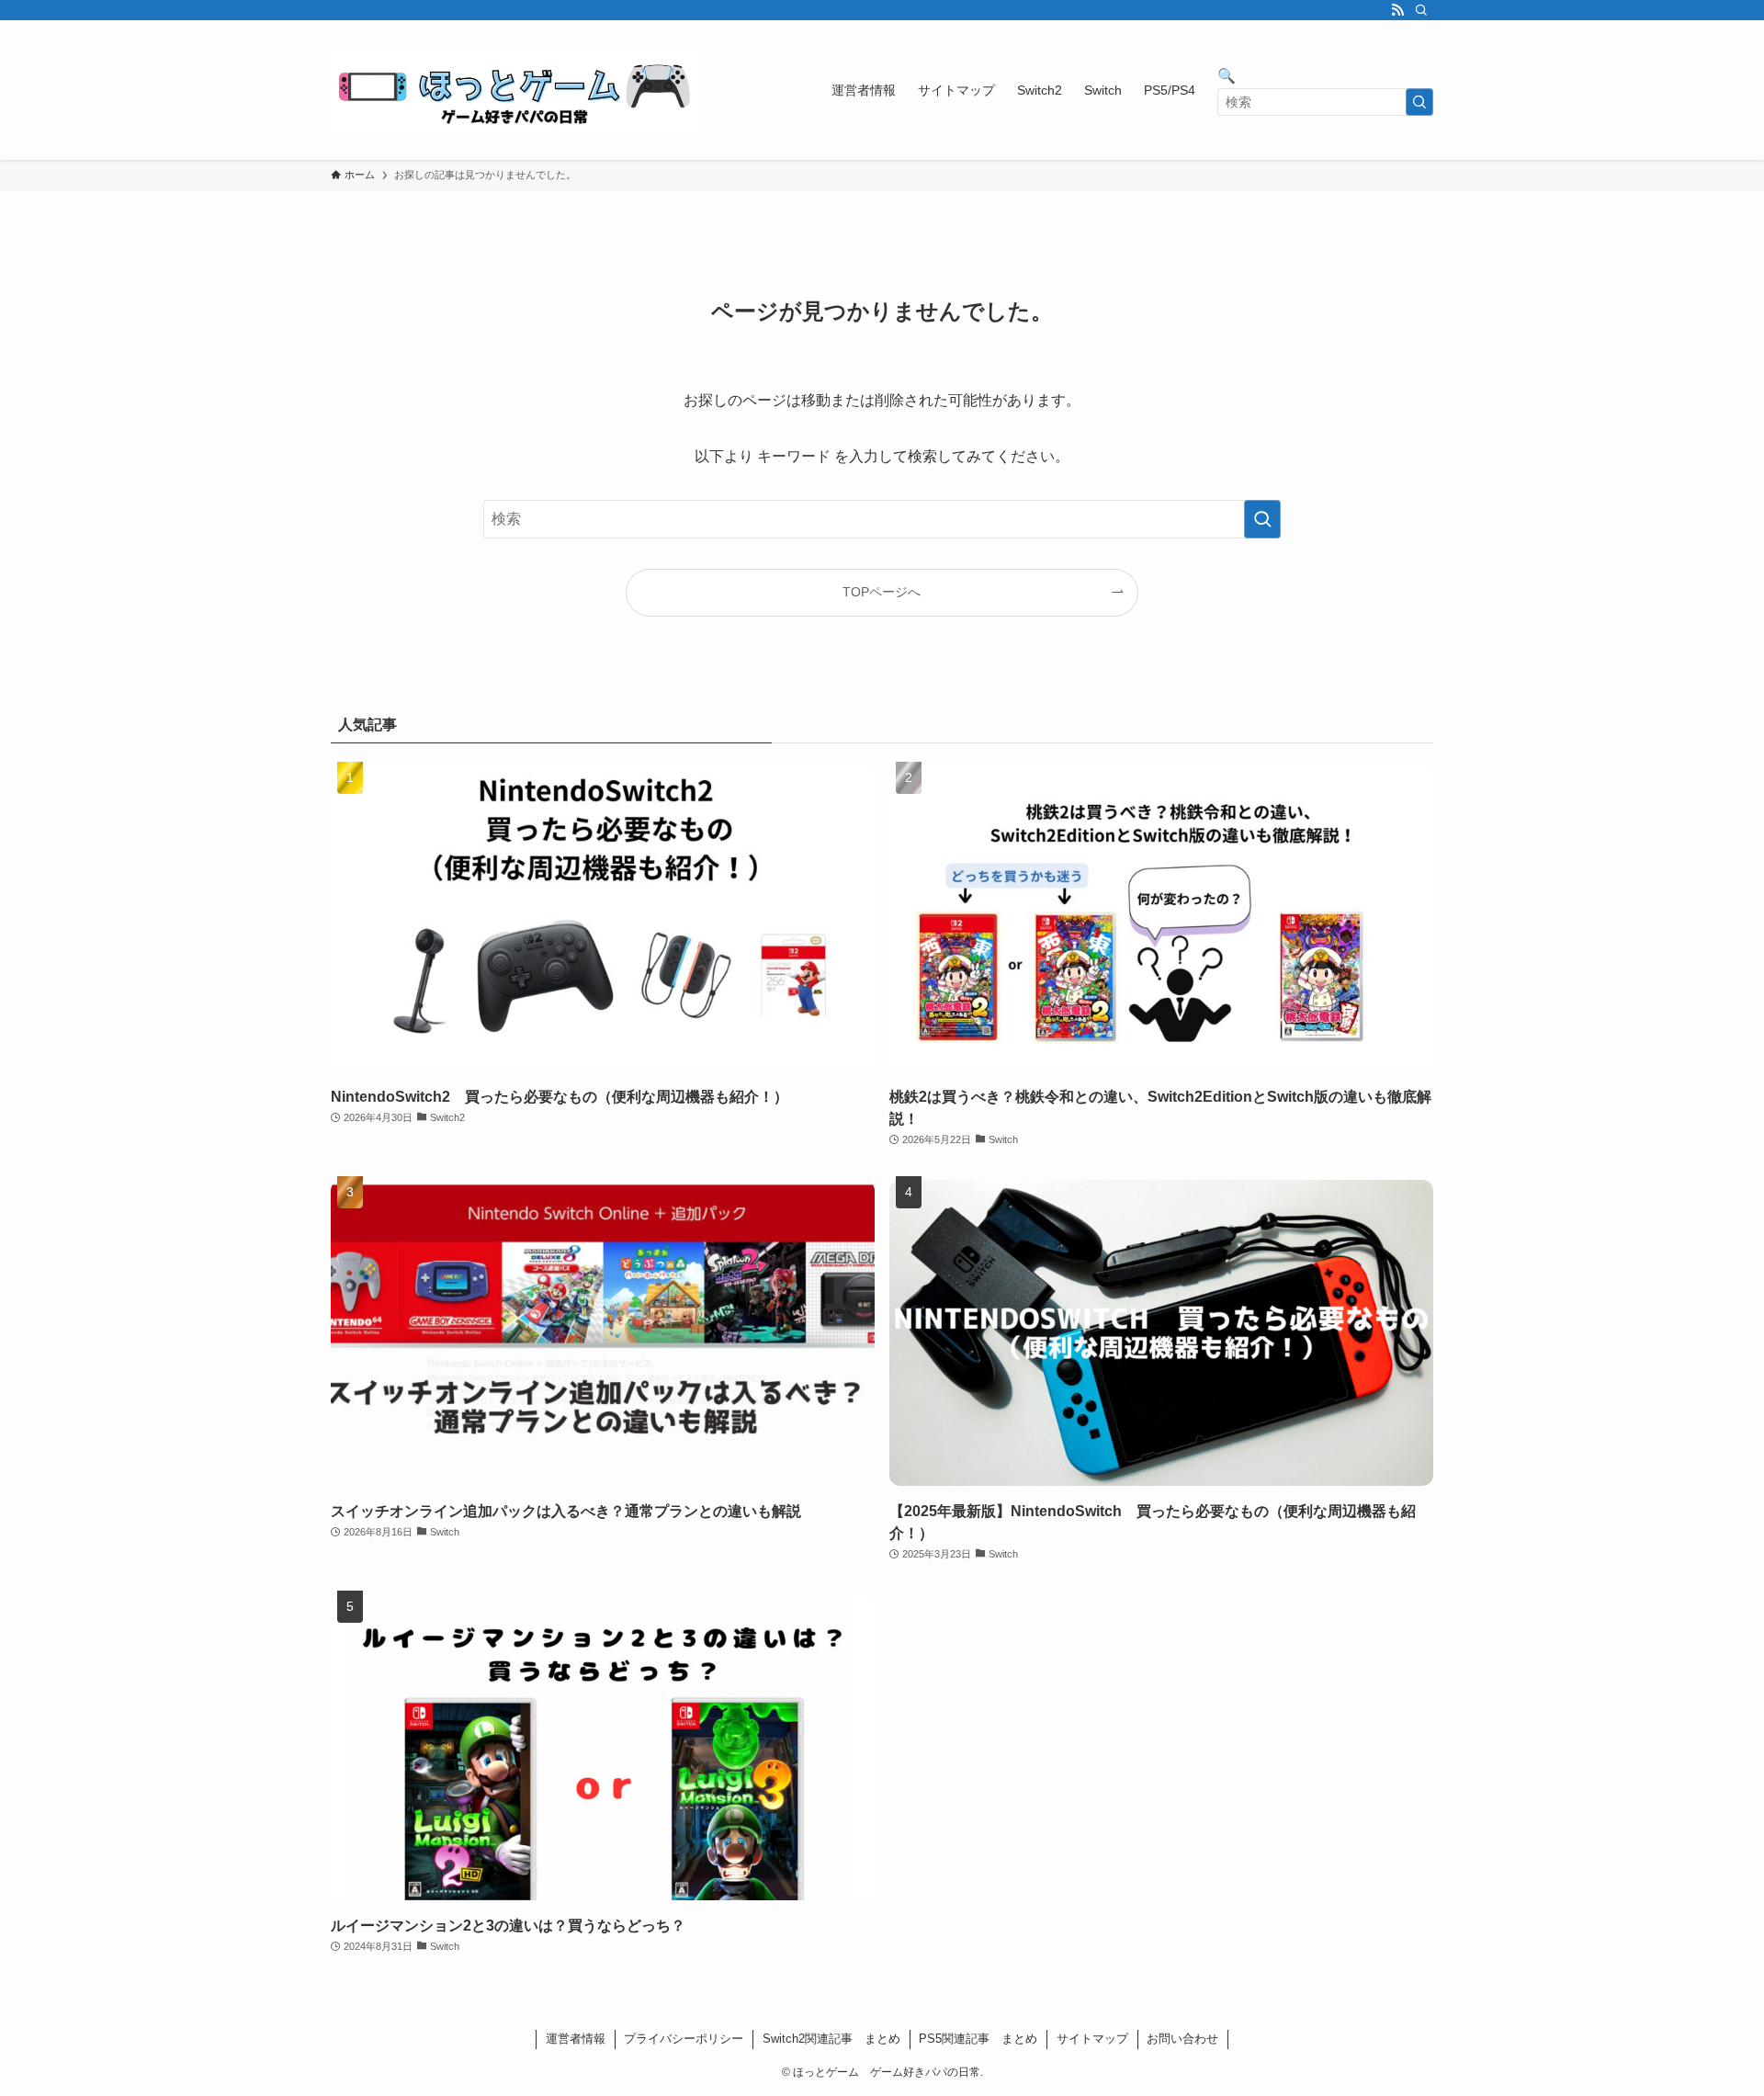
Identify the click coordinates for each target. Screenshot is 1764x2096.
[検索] (1421, 10)
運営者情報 (576, 2039)
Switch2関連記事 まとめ (831, 2039)
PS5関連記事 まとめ (978, 2039)
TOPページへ (882, 592)
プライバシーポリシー (684, 2039)
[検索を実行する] (1419, 102)
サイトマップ (1092, 2039)
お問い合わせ (1182, 2039)
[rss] (1397, 10)
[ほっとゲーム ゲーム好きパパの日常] (514, 90)
